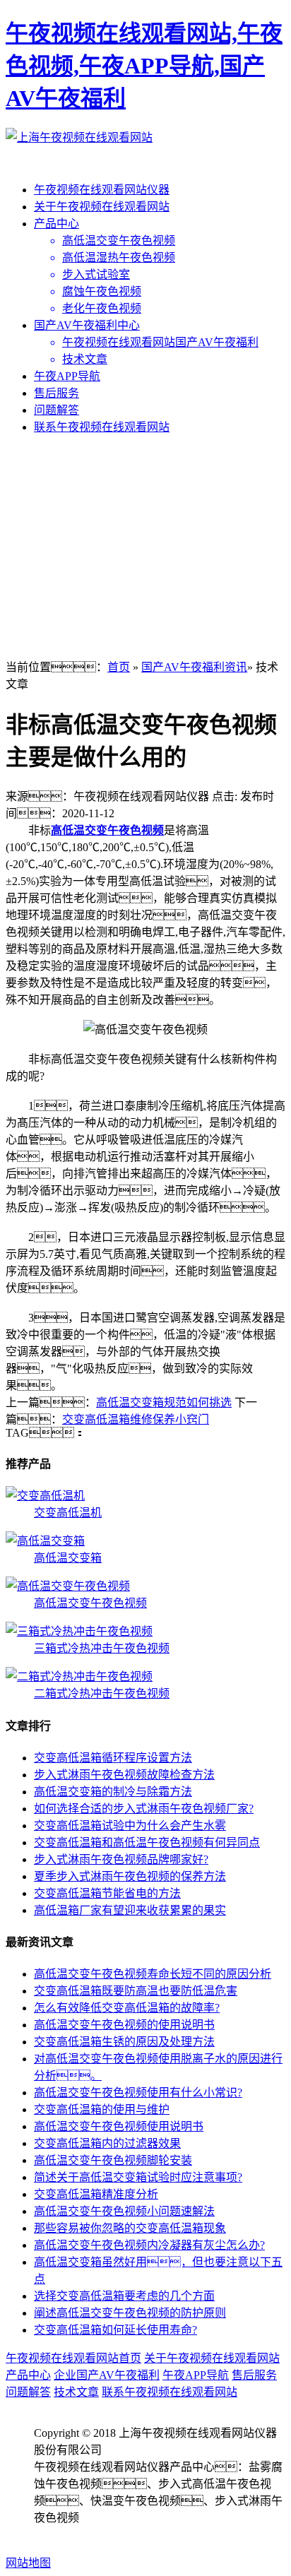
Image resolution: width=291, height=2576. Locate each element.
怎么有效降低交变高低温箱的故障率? (127, 2008)
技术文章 (76, 2392)
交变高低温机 (68, 1513)
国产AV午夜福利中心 (87, 325)
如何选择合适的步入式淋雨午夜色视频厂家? (144, 1809)
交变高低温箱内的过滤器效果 (107, 2143)
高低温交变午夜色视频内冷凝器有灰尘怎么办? (149, 2245)
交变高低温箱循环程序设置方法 (113, 1758)
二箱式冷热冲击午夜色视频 (102, 1693)
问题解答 (57, 410)
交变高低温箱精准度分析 (96, 2194)
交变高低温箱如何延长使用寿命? (115, 2330)
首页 (119, 667)
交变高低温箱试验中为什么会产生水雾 (130, 1826)
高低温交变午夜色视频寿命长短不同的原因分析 (153, 1974)
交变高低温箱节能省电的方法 (107, 1893)
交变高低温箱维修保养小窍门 (136, 1419)
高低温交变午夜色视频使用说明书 (119, 2126)
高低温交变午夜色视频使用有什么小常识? (138, 2093)
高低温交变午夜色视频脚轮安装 (113, 2160)
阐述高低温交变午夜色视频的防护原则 (130, 2313)
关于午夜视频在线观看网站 (102, 207)
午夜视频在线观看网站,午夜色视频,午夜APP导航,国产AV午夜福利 (144, 66)
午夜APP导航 (67, 376)
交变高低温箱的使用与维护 (102, 2109)
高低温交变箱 (68, 1558)
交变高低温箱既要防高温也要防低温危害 (136, 1991)
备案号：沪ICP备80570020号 (133, 2535)
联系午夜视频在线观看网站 (102, 427)
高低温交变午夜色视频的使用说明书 (124, 2025)
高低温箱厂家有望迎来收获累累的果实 (130, 1910)
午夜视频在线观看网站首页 (73, 2358)
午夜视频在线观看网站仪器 (102, 190)
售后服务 (57, 393)
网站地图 (28, 2563)
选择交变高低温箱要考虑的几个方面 (124, 2296)
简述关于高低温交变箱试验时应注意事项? (138, 2177)
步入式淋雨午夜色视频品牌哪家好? (121, 1859)
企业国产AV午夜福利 (107, 2375)
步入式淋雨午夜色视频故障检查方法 (124, 1775)
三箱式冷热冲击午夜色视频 (102, 1648)
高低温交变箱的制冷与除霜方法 (113, 1792)
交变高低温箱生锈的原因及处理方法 (124, 2042)
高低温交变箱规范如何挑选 (164, 1402)
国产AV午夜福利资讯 (194, 667)
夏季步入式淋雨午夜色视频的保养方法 (130, 1876)
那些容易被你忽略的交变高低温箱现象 (130, 2228)
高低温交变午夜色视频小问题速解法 (124, 2211)
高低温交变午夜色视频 (107, 830)
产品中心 (57, 224)
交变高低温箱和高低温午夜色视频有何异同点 (147, 1842)
